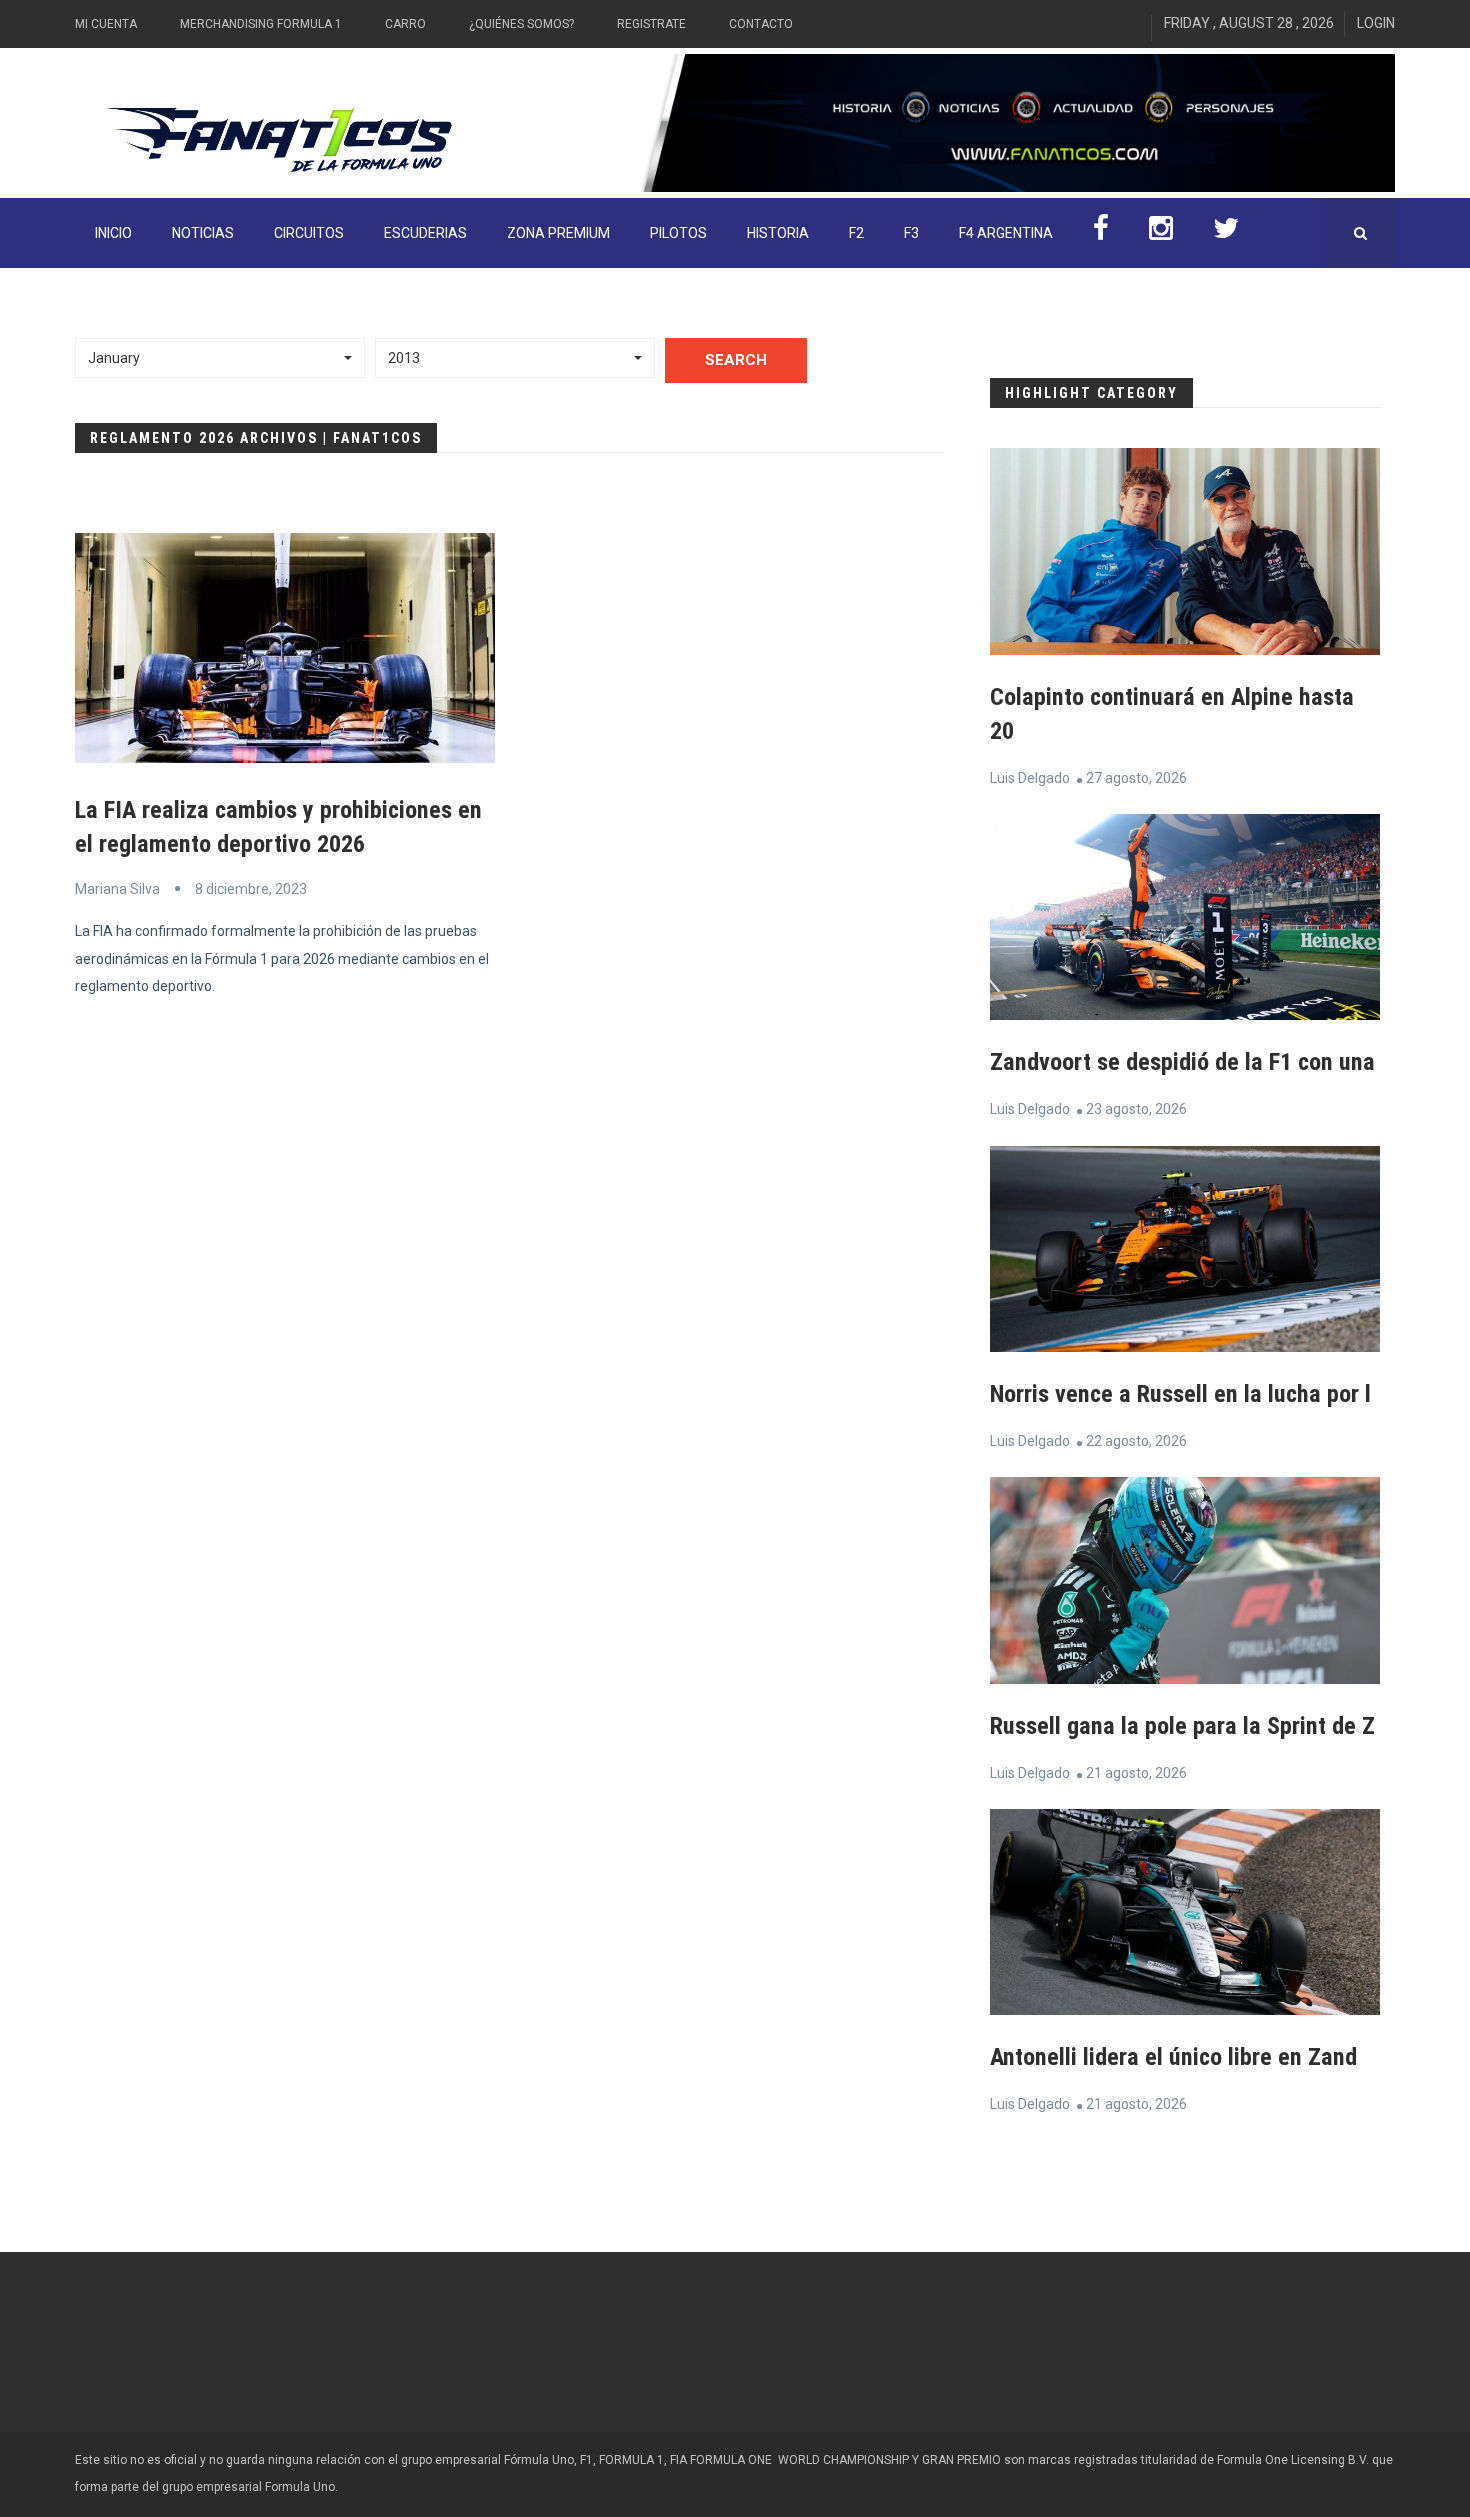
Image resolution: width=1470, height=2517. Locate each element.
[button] (220, 358)
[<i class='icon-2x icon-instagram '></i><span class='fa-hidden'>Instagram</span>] (1161, 233)
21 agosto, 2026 (1136, 1773)
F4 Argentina (1006, 233)
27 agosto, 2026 (1136, 778)
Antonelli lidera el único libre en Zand (1173, 2057)
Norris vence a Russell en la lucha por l (1180, 1394)
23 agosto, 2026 (1136, 1109)
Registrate (651, 24)
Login (1376, 23)
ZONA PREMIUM (558, 233)
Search (736, 360)
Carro (405, 24)
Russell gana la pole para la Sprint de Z (1182, 1726)
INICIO (113, 233)
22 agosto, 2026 (1136, 1441)
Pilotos (678, 233)
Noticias (203, 233)
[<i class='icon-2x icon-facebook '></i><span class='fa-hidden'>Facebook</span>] (1101, 233)
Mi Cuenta (106, 24)
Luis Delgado (1030, 778)
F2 (856, 233)
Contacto (761, 24)
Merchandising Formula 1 (261, 24)
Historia (778, 233)
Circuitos (309, 233)
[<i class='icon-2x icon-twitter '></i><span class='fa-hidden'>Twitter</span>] (1226, 233)
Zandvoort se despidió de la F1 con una (1182, 1062)
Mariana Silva (117, 889)
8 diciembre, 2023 (251, 889)
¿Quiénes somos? (521, 24)
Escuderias (425, 233)
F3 (911, 233)
